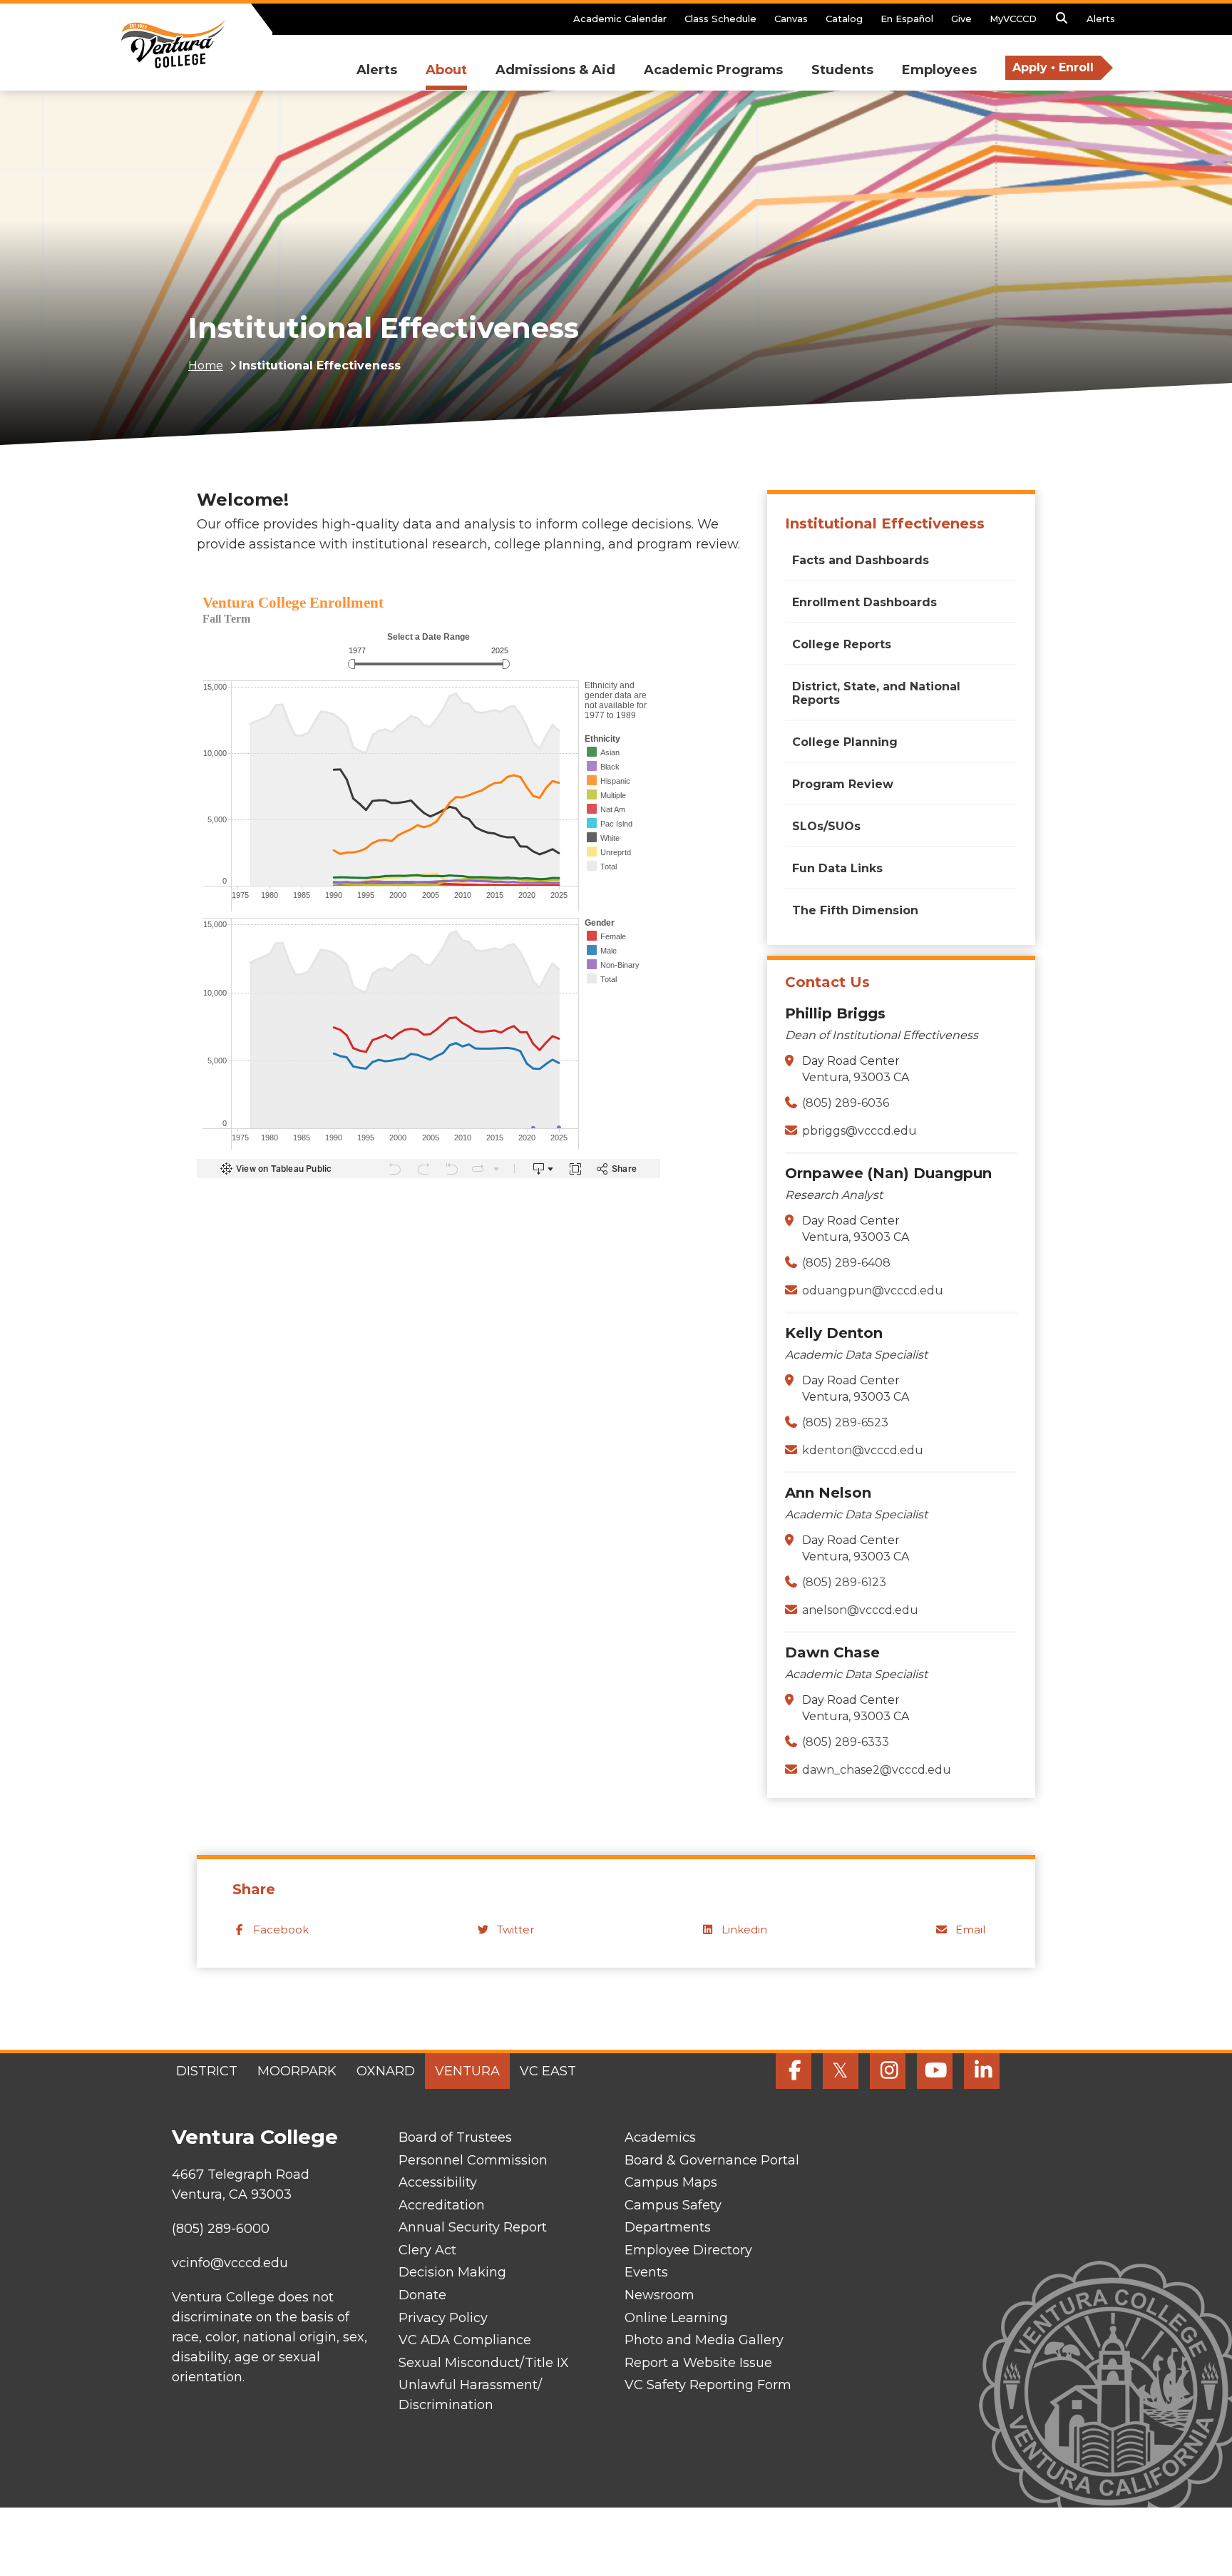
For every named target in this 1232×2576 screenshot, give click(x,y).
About (446, 70)
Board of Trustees (455, 2137)
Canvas (791, 19)
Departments (668, 2227)
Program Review (843, 784)
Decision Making (452, 2272)
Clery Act (427, 2250)
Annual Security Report (473, 2227)
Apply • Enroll (1053, 67)
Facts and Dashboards (861, 560)
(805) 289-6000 (221, 2229)
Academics (660, 2137)
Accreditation (442, 2205)
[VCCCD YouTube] (935, 2071)
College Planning (845, 742)
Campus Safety (673, 2205)
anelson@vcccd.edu (860, 1610)
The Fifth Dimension (855, 910)
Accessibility (438, 2182)
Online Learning (676, 2318)
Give (961, 19)
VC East (548, 2071)
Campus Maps (671, 2182)
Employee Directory (688, 2250)
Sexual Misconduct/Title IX (484, 2363)
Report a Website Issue (698, 2363)
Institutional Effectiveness (885, 523)
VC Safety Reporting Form (708, 2385)
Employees (939, 70)
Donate (422, 2295)
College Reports (842, 644)
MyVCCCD (1013, 19)
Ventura (467, 2071)
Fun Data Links (837, 868)
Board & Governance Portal (712, 2160)
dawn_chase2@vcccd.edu (877, 1770)
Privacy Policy (443, 2318)
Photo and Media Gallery (704, 2340)
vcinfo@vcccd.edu (230, 2263)
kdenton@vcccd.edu (863, 1450)
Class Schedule (720, 19)
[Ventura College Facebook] (794, 2071)
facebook (281, 1930)
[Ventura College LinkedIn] (982, 2071)
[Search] (1062, 22)
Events (646, 2272)
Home (206, 366)
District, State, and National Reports (876, 693)
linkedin (744, 1930)
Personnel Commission (473, 2160)
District (207, 2071)
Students (842, 70)
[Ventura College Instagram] (888, 2071)
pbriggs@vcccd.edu (859, 1131)
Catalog (844, 19)
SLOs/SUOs (826, 826)
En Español (907, 19)
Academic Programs (713, 70)
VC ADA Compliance (465, 2340)
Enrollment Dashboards (864, 602)
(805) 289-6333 (846, 1742)
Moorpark (297, 2071)
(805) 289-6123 (844, 1582)
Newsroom (659, 2295)
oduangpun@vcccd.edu (873, 1290)
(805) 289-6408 (846, 1263)
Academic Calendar (620, 19)
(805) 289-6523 (845, 1422)
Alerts (1101, 19)
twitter (515, 1930)
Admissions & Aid (555, 70)
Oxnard (386, 2071)
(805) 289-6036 (846, 1103)
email (970, 1930)
